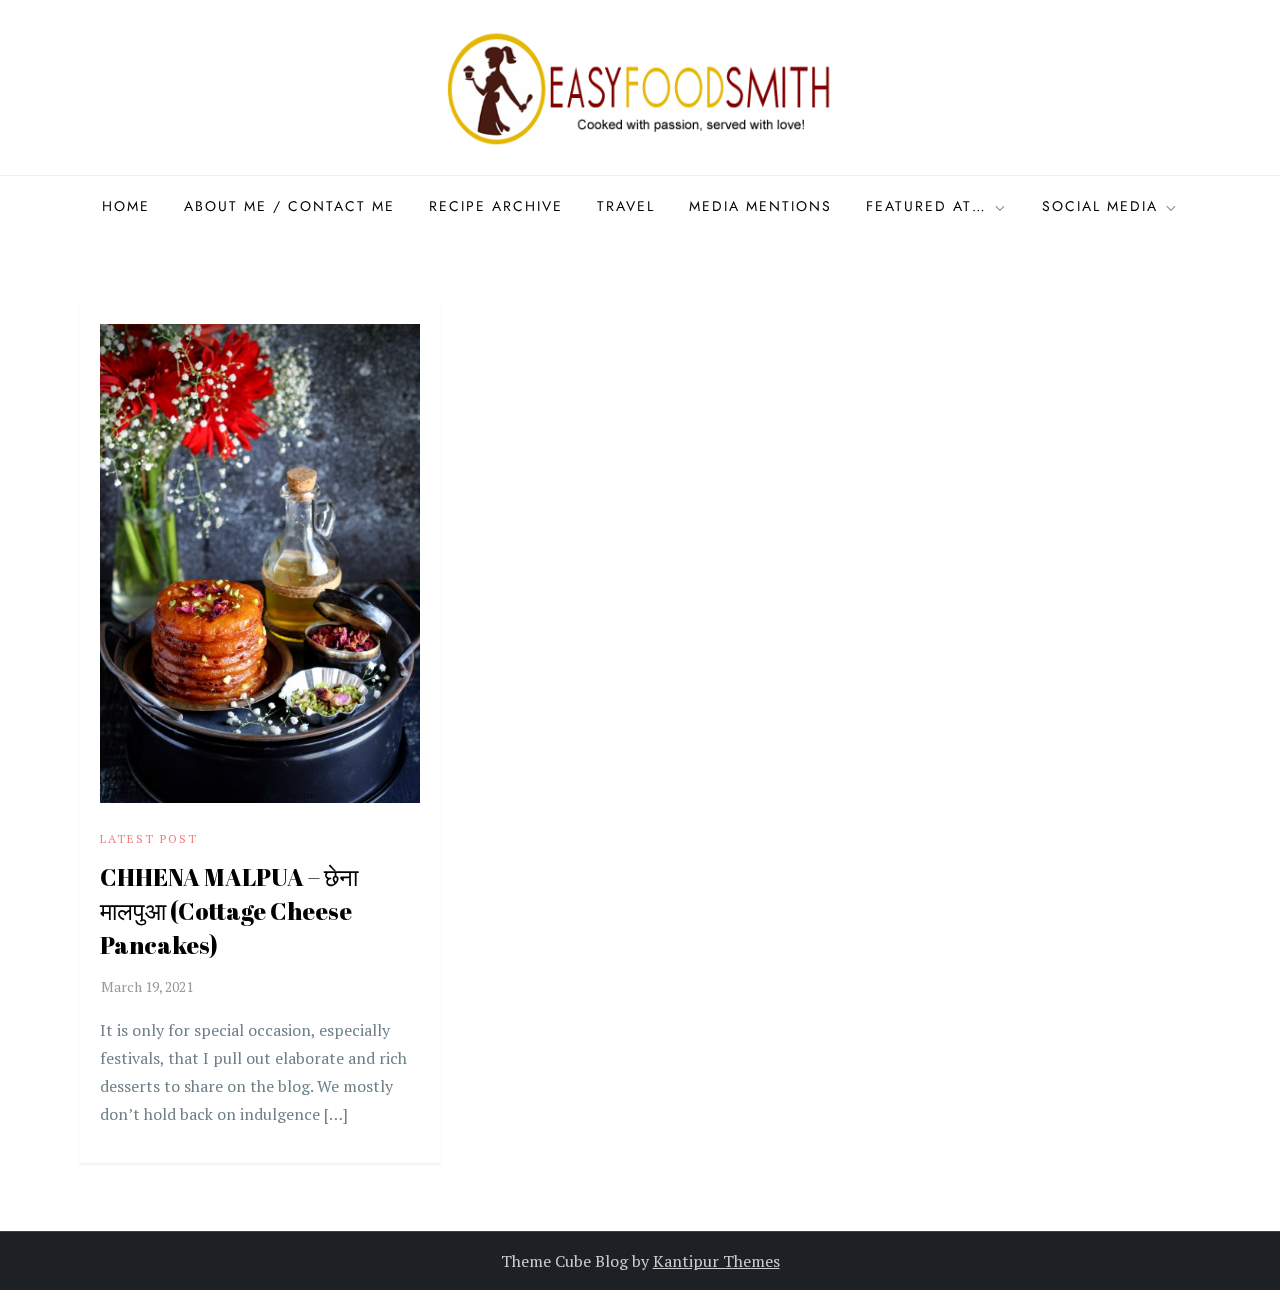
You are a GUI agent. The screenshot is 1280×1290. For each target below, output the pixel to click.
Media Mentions (760, 206)
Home (126, 206)
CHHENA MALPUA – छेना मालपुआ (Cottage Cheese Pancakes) (229, 910)
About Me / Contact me (289, 206)
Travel (626, 206)
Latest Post (149, 838)
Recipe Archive (496, 206)
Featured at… (926, 206)
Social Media (1100, 206)
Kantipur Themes (716, 1261)
